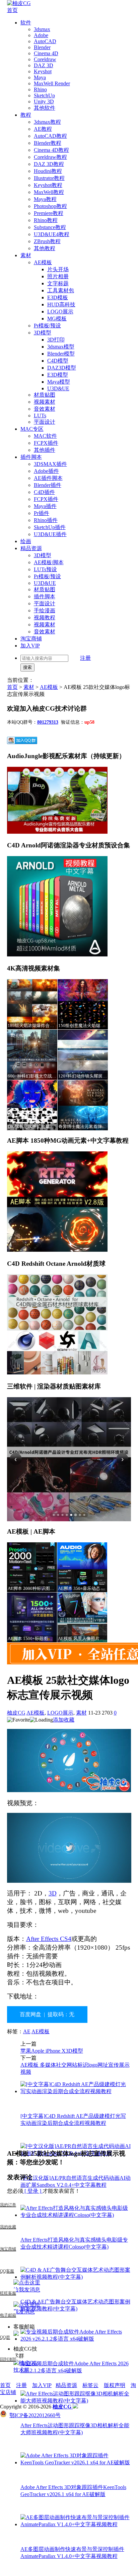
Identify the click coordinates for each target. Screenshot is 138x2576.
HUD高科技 (61, 304)
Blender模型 (61, 354)
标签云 (90, 2385)
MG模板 (57, 319)
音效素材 (45, 409)
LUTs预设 (45, 569)
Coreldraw (45, 59)
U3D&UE (58, 388)
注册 (85, 658)
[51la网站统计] (75, 2407)
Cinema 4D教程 (51, 150)
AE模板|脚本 (49, 562)
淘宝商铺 (31, 639)
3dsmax (42, 29)
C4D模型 (58, 361)
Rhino (40, 89)
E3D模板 (58, 297)
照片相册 (58, 276)
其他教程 (45, 248)
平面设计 (45, 422)
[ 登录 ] (33, 2191)
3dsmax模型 (61, 347)
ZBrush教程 (47, 241)
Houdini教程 (48, 171)
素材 (26, 255)
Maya (40, 77)
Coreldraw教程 (50, 157)
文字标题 (58, 283)
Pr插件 (42, 513)
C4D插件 (44, 492)
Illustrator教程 (49, 178)
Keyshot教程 (48, 185)
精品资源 (31, 548)
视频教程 (45, 617)
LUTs (40, 416)
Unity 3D (44, 101)
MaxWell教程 (49, 192)
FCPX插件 (46, 443)
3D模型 (43, 333)
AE (27, 2031)
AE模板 (43, 262)
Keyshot (43, 71)
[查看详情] (69, 1459)
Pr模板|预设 (47, 326)
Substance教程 (50, 227)
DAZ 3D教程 (49, 164)
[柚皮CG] (19, 3)
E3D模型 (58, 375)
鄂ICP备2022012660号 (35, 2415)
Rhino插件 (46, 520)
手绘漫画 (45, 610)
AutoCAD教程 (50, 136)
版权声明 (115, 2385)
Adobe (41, 35)
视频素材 (45, 402)
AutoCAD (45, 41)
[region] (69, 1459)
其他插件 (45, 450)
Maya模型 (59, 382)
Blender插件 (48, 485)
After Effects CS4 (49, 1939)
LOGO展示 (60, 312)
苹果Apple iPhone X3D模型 (52, 2051)
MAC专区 (32, 429)
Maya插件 (45, 506)
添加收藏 (64, 1720)
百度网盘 (30, 2014)
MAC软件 (45, 436)
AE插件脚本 (48, 478)
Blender (42, 47)
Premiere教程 (49, 213)
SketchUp (44, 95)
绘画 (26, 541)
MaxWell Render (52, 83)
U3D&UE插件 (50, 534)
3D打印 (56, 340)
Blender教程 (48, 143)
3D (53, 1893)
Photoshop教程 (50, 206)
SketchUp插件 (50, 527)
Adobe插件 (46, 471)
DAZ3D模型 (62, 368)
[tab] (54, 1515)
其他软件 (45, 108)
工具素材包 (61, 290)
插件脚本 (31, 457)
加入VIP (30, 646)
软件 (26, 23)
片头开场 (58, 269)
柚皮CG (16, 1713)
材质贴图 (45, 395)
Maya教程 (45, 199)
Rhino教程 (46, 220)
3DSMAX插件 (50, 464)
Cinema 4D (46, 53)
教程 (26, 115)
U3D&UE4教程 (52, 234)
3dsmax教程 (47, 122)
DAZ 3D (44, 65)
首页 (12, 10)
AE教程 (43, 129)
